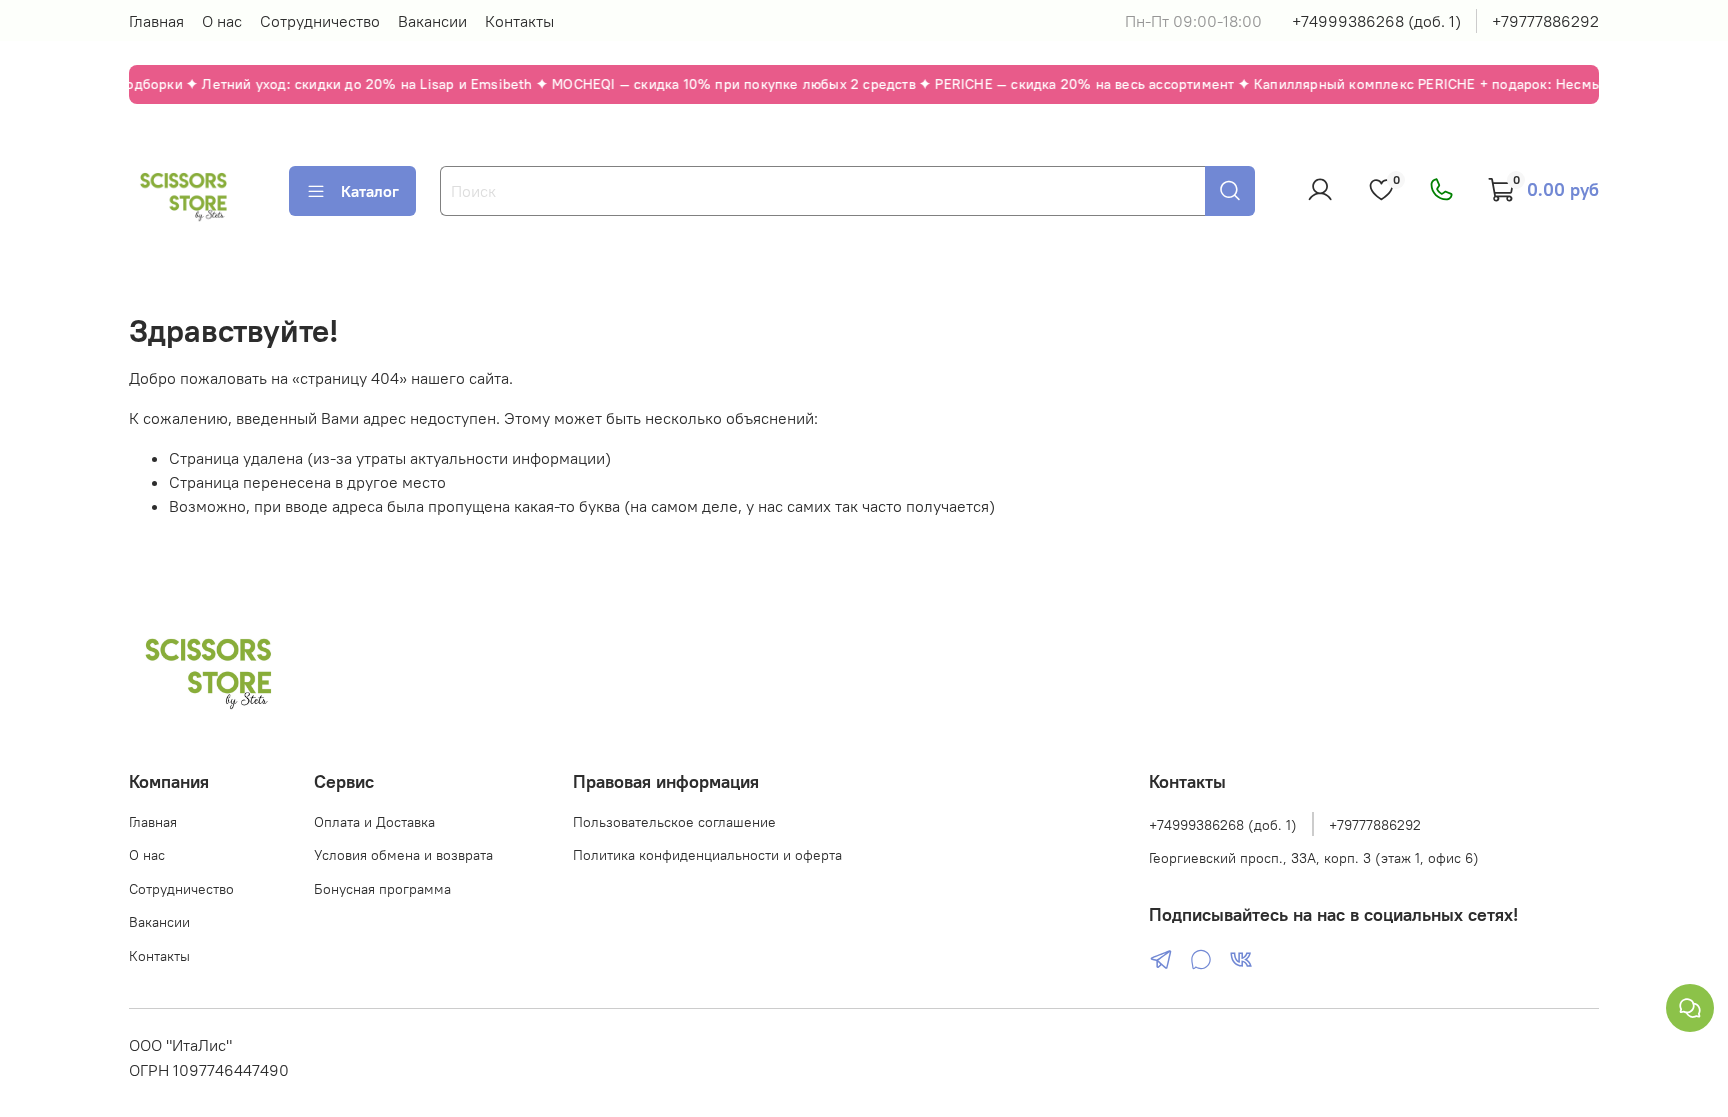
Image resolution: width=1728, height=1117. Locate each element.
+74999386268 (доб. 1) (1376, 21)
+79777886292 (1545, 21)
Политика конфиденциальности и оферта (707, 855)
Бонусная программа (382, 889)
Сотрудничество (320, 21)
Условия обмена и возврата (403, 855)
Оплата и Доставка (374, 822)
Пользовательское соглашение (674, 822)
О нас (222, 21)
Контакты (519, 21)
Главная (156, 21)
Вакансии (432, 21)
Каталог (370, 191)
